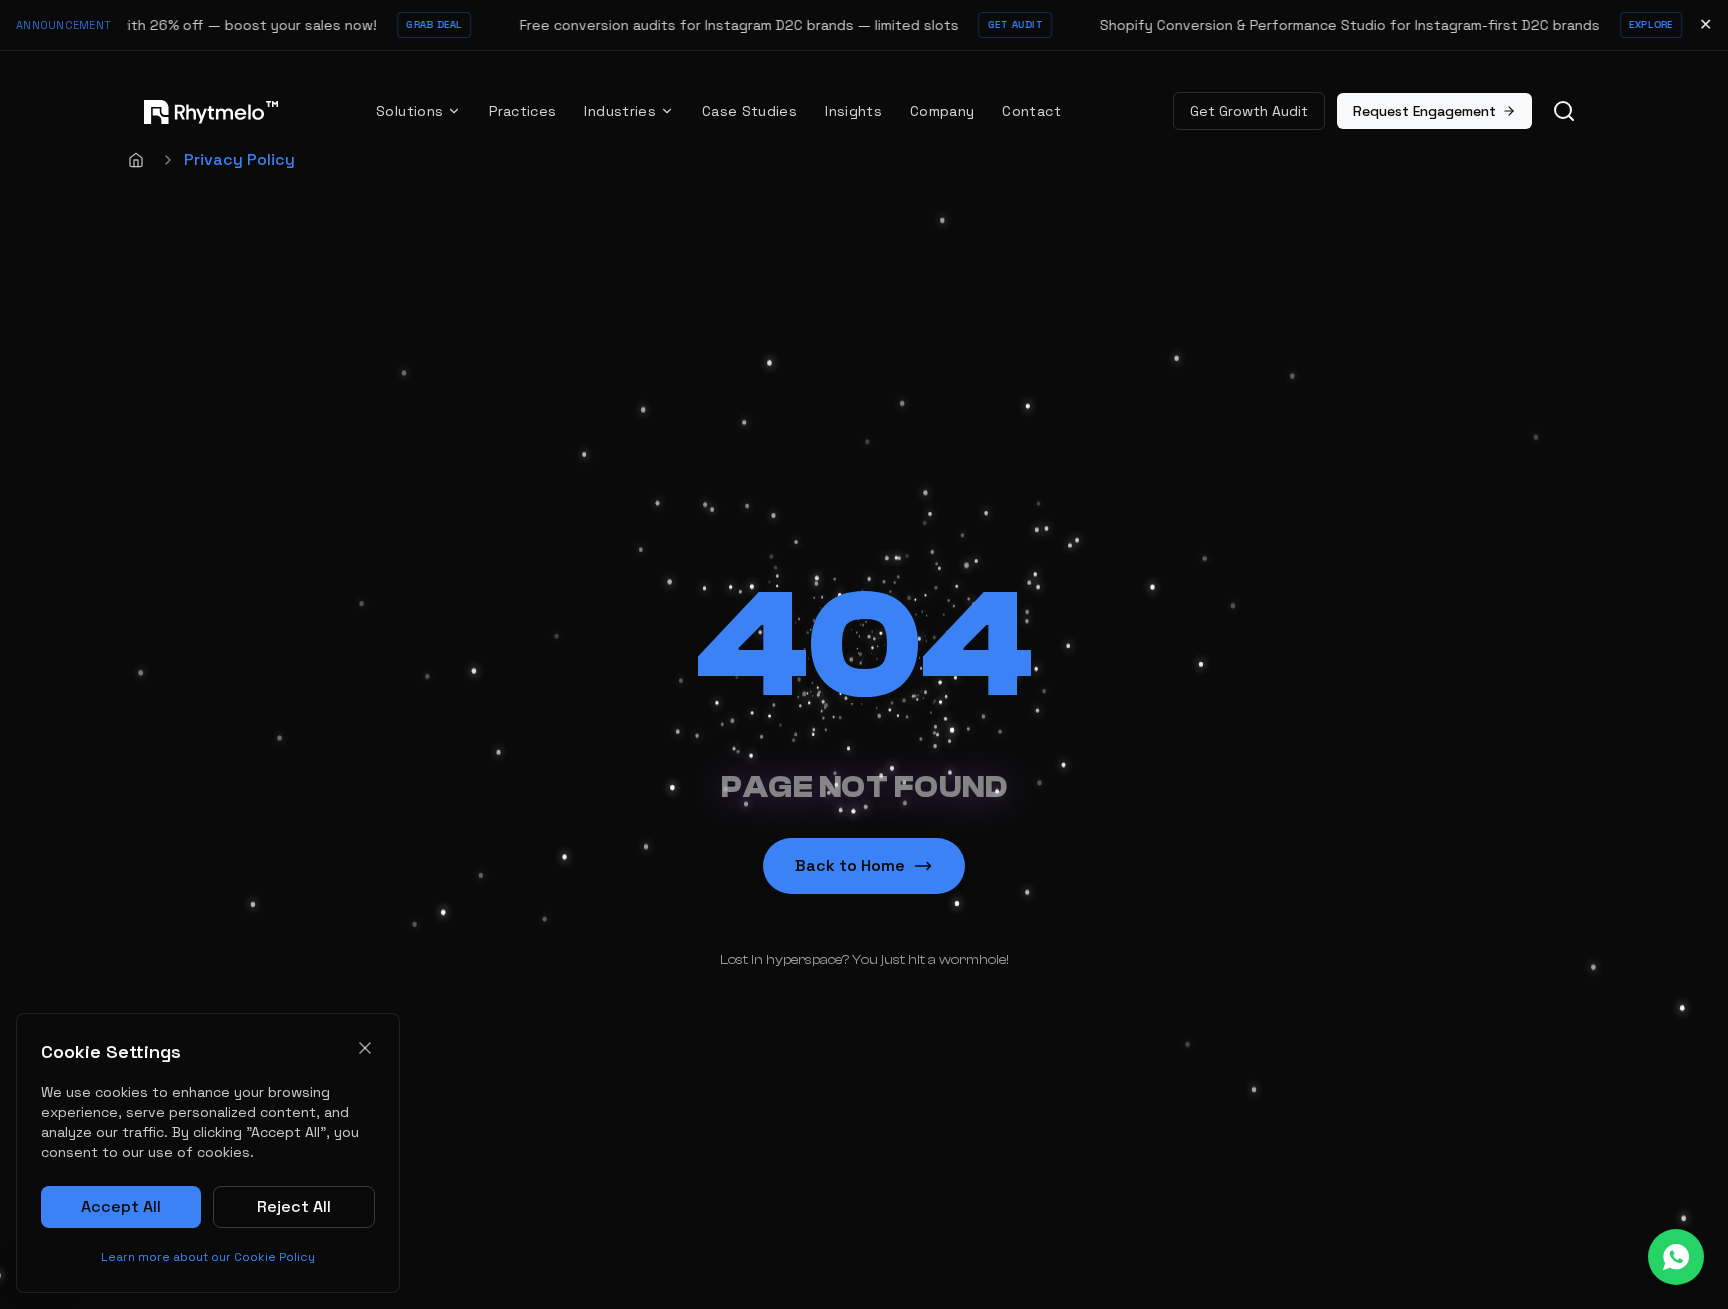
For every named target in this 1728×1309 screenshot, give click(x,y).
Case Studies (749, 111)
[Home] (136, 160)
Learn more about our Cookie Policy (208, 1257)
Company (942, 111)
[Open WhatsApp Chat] (1676, 1257)
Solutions (409, 111)
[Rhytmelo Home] (204, 111)
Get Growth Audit (1249, 111)
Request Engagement (1424, 111)
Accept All (121, 1206)
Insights (853, 111)
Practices (522, 111)
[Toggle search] (1564, 111)
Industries (620, 111)
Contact (1031, 111)
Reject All (294, 1206)
